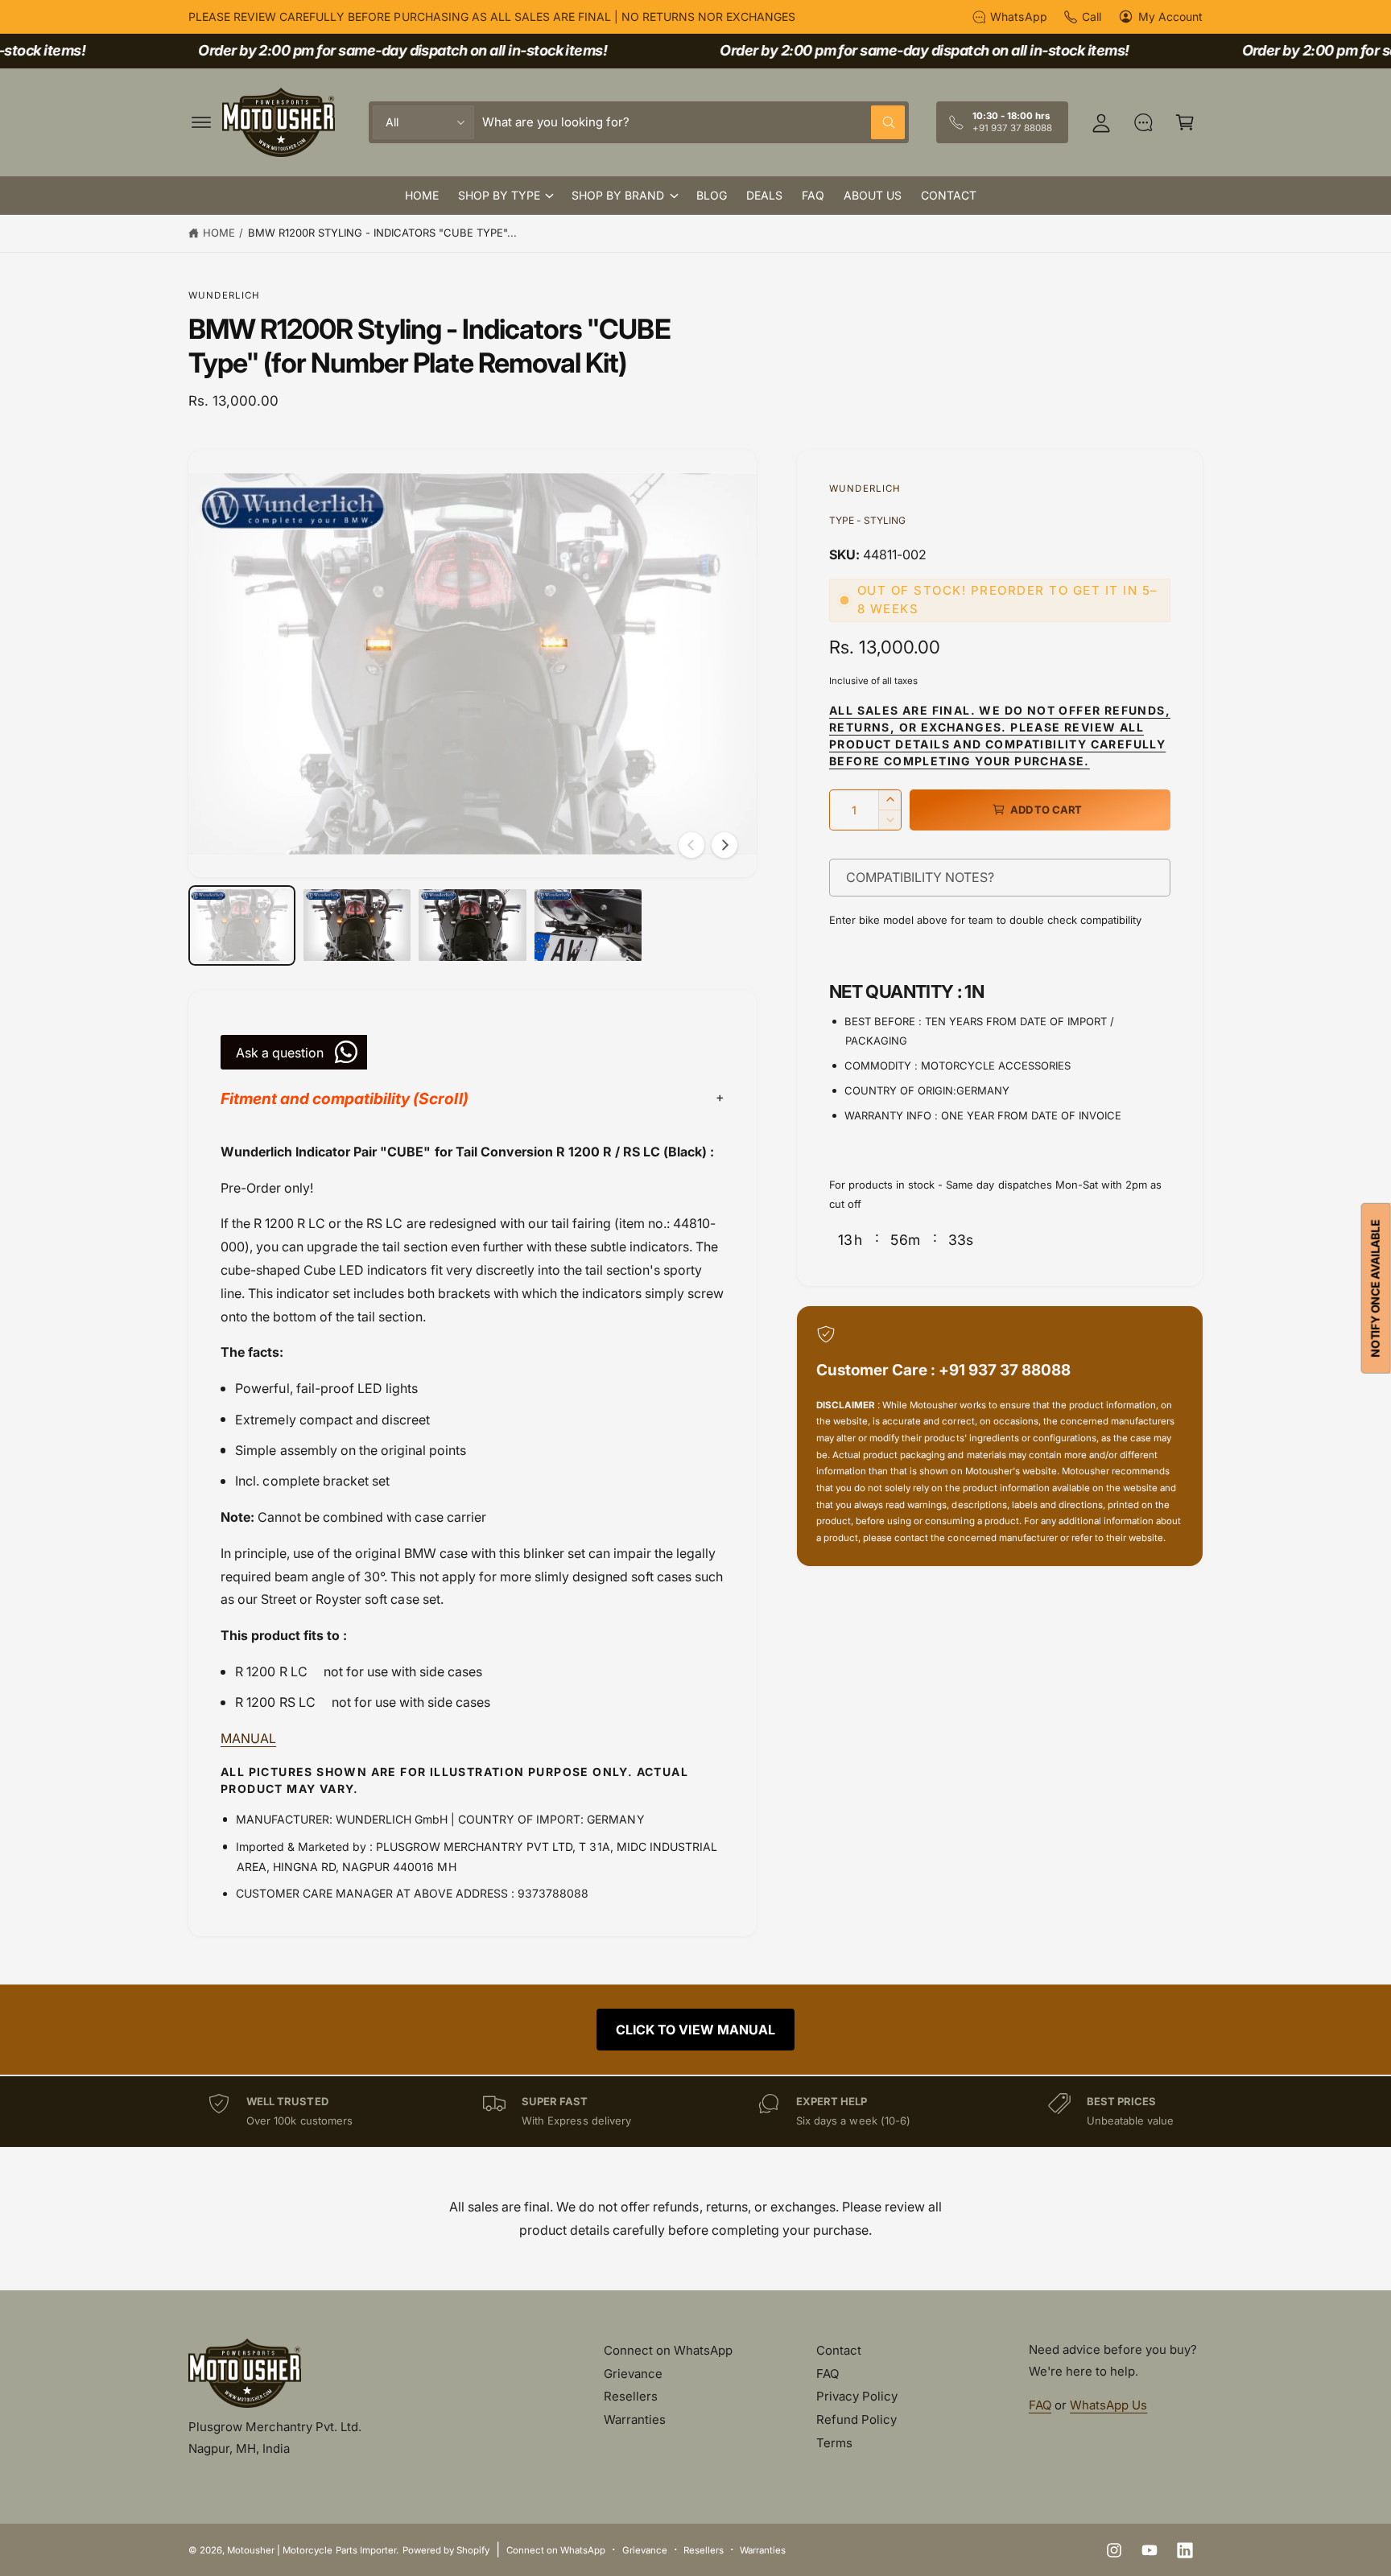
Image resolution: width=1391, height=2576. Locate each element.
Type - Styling (867, 520)
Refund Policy (856, 2419)
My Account (1170, 16)
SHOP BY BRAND (618, 195)
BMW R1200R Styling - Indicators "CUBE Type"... (383, 233)
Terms (834, 2443)
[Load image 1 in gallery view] (242, 925)
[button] (201, 122)
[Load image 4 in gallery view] (588, 925)
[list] (695, 2111)
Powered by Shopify (446, 2550)
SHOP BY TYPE (499, 195)
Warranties (635, 2419)
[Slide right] (724, 845)
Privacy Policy (857, 2396)
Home (219, 233)
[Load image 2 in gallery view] (357, 925)
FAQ (828, 2374)
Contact (839, 2350)
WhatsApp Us (1108, 2405)
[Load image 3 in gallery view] (472, 925)
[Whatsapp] (1143, 122)
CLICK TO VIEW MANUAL (695, 2030)
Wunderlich (225, 295)
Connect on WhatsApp (668, 2350)
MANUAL (248, 1738)
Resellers (631, 2396)
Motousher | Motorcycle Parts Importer (312, 2550)
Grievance (633, 2374)
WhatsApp (1018, 16)
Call (1092, 16)
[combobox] (693, 122)
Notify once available (1375, 1288)
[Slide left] (691, 845)
